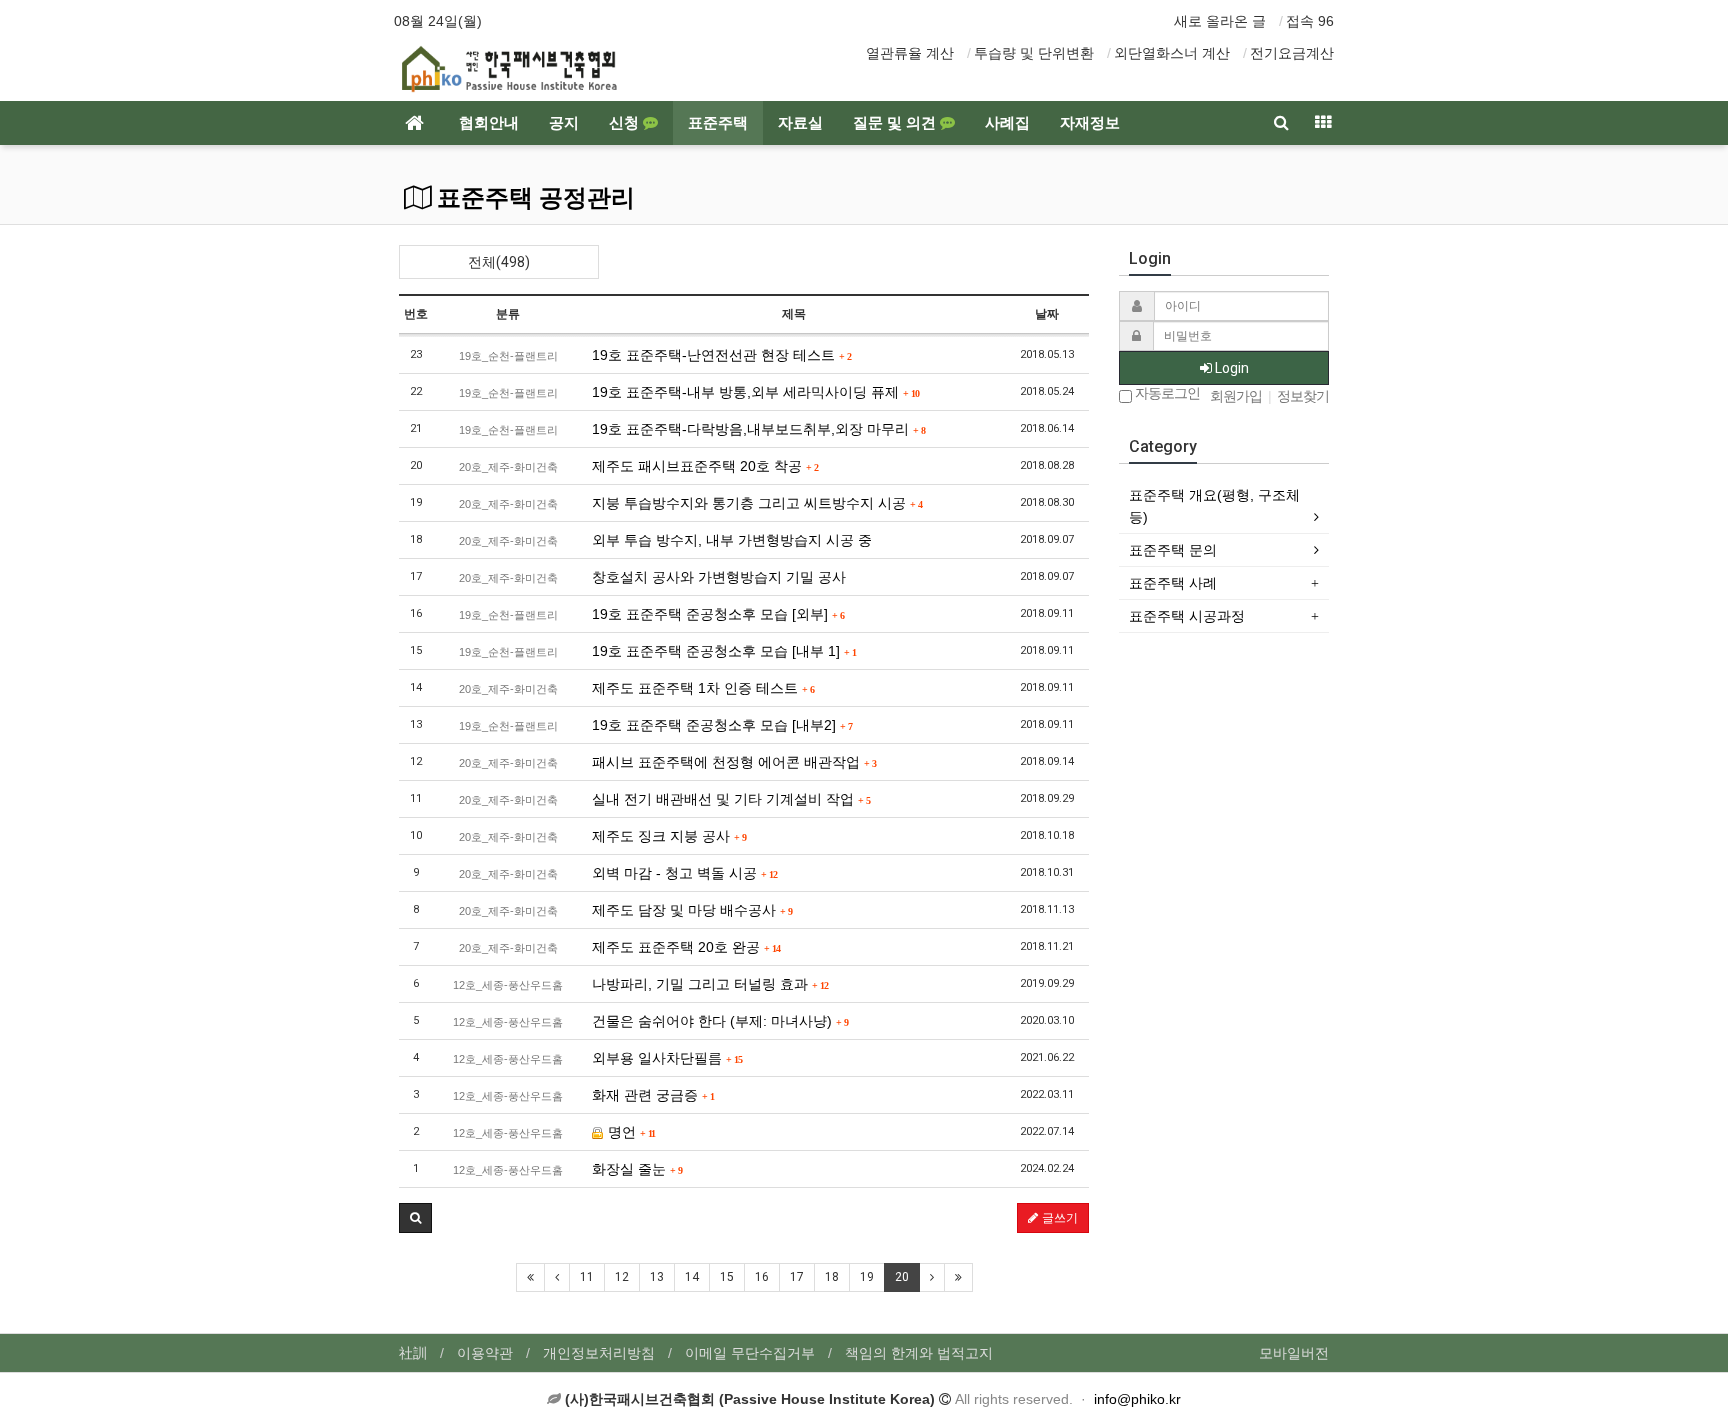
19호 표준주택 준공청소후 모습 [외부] (718, 614)
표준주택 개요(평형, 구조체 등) (1214, 506)
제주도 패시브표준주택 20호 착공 (705, 466)
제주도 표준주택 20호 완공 (686, 947)
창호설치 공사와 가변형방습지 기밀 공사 (719, 577)
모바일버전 (1294, 1353)
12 (622, 1277)
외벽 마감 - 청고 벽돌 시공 (684, 873)
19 (867, 1277)
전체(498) (499, 262)
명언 (629, 1132)
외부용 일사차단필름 (667, 1058)
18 (832, 1277)
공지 (564, 123)
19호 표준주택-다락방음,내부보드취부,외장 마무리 (758, 429)
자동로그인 (1166, 393)
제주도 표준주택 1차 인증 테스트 (703, 688)
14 (692, 1277)
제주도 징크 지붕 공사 (669, 836)
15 (727, 1277)
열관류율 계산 (910, 53)
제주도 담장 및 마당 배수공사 (692, 910)
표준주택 (718, 123)
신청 (626, 123)
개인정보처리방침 (599, 1353)
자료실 (800, 123)
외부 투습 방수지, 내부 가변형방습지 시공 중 (732, 540)
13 (657, 1277)
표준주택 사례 (1173, 583)
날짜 (1047, 314)
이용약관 (485, 1353)
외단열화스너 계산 (1172, 53)
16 (762, 1277)
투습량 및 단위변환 (1034, 53)
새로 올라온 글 (1220, 21)
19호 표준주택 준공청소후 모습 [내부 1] (724, 651)
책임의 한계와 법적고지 (919, 1353)
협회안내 (489, 123)
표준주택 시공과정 (1187, 616)
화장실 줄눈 (637, 1169)
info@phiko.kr (1137, 1399)
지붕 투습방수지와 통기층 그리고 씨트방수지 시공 (757, 503)
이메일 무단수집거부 (750, 1353)
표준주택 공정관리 (533, 198)
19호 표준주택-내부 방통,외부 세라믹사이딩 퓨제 (755, 392)
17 (797, 1277)
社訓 (413, 1353)
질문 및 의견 (896, 123)
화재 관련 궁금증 (653, 1095)
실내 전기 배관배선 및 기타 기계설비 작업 (731, 799)
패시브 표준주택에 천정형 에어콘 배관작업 (734, 762)
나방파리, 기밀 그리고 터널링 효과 (710, 984)
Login (1230, 368)
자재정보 (1090, 123)
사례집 (1007, 123)
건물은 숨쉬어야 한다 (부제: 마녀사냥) (720, 1021)
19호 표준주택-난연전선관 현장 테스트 (721, 355)
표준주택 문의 (1173, 550)
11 (587, 1277)
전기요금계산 (1292, 53)
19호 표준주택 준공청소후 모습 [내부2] (722, 725)
